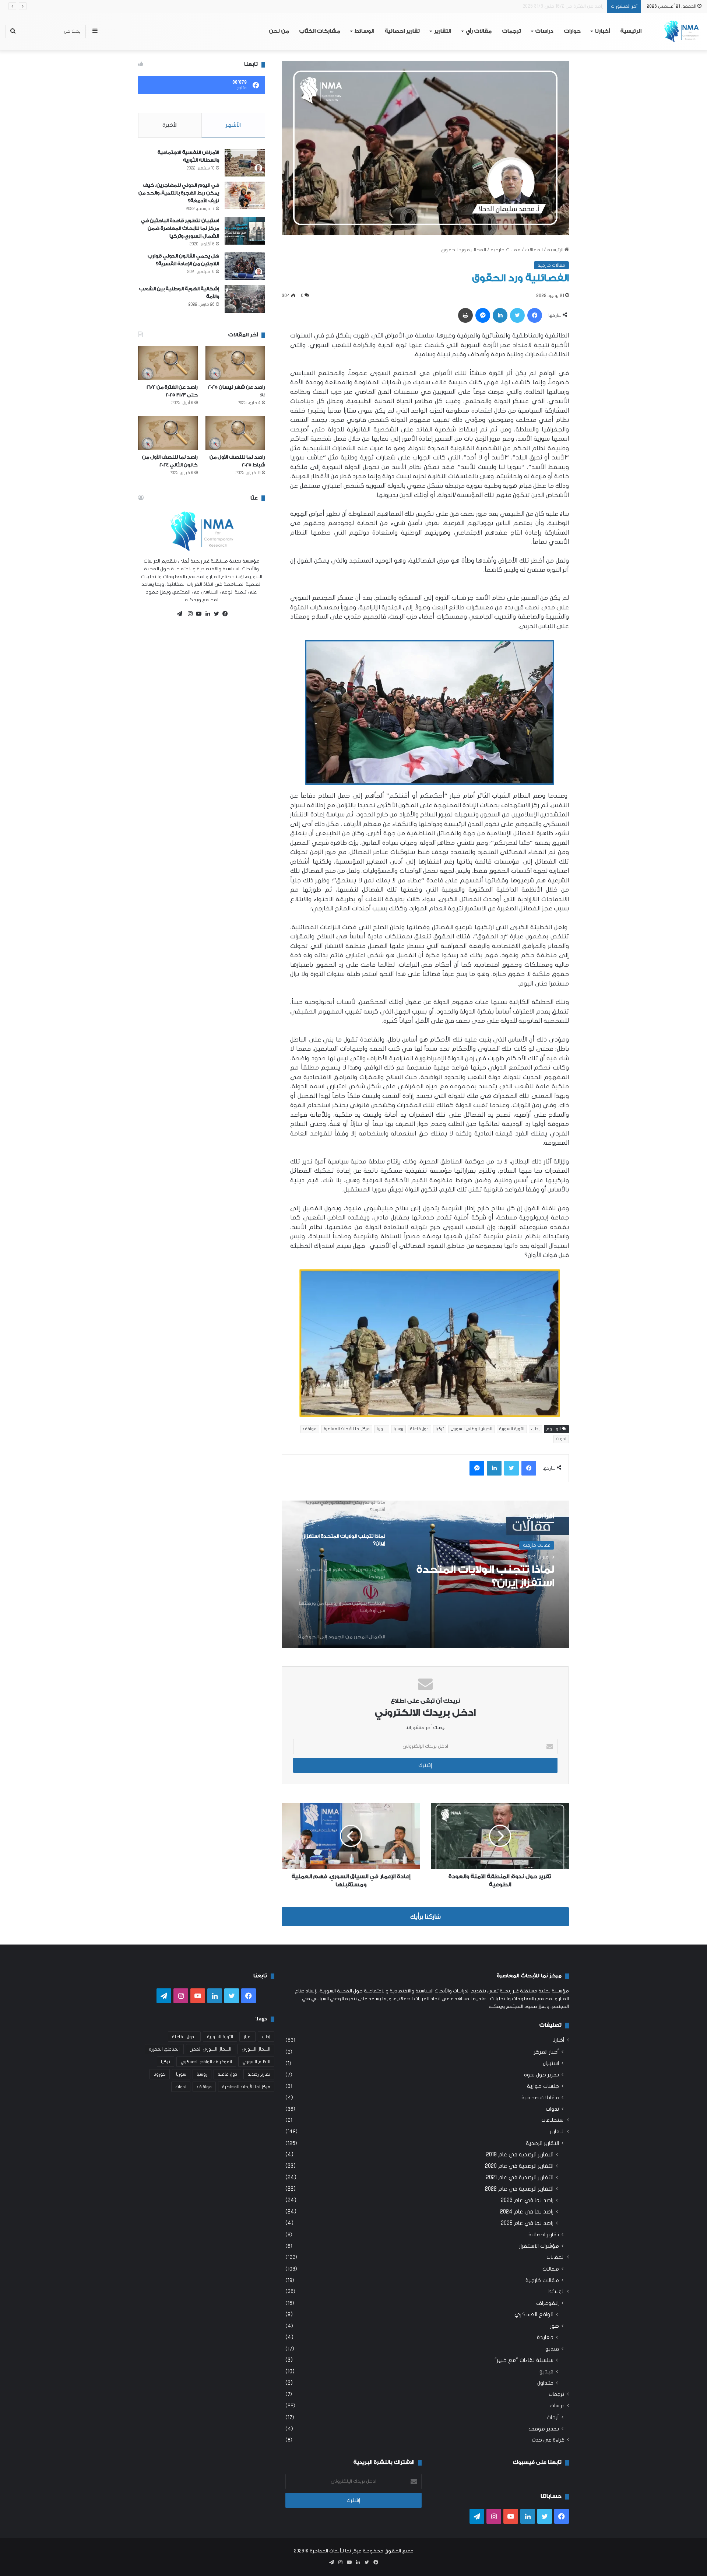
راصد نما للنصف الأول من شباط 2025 (567, 6)
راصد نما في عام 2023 (527, 2200)
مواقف (310, 1429)
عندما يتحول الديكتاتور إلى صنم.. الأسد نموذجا (489, 1576)
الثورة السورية (512, 1429)
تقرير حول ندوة (541, 2075)
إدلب (535, 1429)
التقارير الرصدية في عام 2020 (519, 2166)
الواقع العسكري (534, 2314)
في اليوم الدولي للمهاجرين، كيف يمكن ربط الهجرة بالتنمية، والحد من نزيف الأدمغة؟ (179, 193)
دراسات (544, 31)
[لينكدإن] (206, 614)
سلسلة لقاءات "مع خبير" (524, 2360)
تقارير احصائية (402, 31)
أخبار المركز (546, 2052)
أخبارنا (602, 31)
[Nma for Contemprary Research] (681, 31)
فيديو (552, 2349)
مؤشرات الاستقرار (539, 2246)
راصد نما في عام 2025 (527, 2223)
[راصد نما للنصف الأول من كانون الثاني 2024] (168, 433)
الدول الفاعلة (184, 2037)
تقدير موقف (544, 2429)
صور (555, 2326)
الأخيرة (170, 125)
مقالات (551, 2269)
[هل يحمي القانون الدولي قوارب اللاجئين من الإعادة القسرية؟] (245, 266)
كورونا (160, 2074)
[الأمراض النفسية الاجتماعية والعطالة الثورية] (245, 163)
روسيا (398, 1429)
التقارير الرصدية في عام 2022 (519, 2189)
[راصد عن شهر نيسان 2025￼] (235, 363)
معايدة (545, 2337)
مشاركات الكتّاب (320, 31)
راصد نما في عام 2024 (527, 2212)
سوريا (382, 1429)
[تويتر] (215, 614)
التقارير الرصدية (542, 2143)
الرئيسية (631, 31)
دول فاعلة (419, 1429)
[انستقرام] (188, 614)
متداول (545, 2383)
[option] (425, 1574)
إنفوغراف (548, 2303)
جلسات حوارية (543, 2086)
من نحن (279, 31)
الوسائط (364, 31)
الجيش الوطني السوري (472, 1429)
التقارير (443, 31)
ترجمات (512, 31)
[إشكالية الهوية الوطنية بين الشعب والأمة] (245, 299)
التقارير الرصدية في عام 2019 (520, 2155)
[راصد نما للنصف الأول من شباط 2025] (235, 433)
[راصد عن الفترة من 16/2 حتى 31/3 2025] (168, 363)
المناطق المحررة (164, 2049)
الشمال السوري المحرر (211, 2049)
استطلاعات (553, 2120)
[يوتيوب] (197, 614)
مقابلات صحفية (540, 2098)
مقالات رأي (479, 31)
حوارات (572, 31)
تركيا (440, 1429)
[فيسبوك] (224, 614)
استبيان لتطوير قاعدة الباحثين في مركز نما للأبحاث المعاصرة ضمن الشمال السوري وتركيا (180, 228)
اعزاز (247, 2037)
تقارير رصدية (259, 2074)
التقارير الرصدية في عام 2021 (520, 2177)
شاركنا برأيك (425, 1917)
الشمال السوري (256, 2049)
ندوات (561, 1439)
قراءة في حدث (548, 2440)
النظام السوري (256, 2062)
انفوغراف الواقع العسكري (206, 2062)
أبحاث (553, 2417)
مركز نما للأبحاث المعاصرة (347, 1429)
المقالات (534, 250)
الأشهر (233, 125)
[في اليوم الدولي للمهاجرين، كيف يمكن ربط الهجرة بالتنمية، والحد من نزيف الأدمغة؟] (245, 195)
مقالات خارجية (506, 250)
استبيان (551, 2063)
